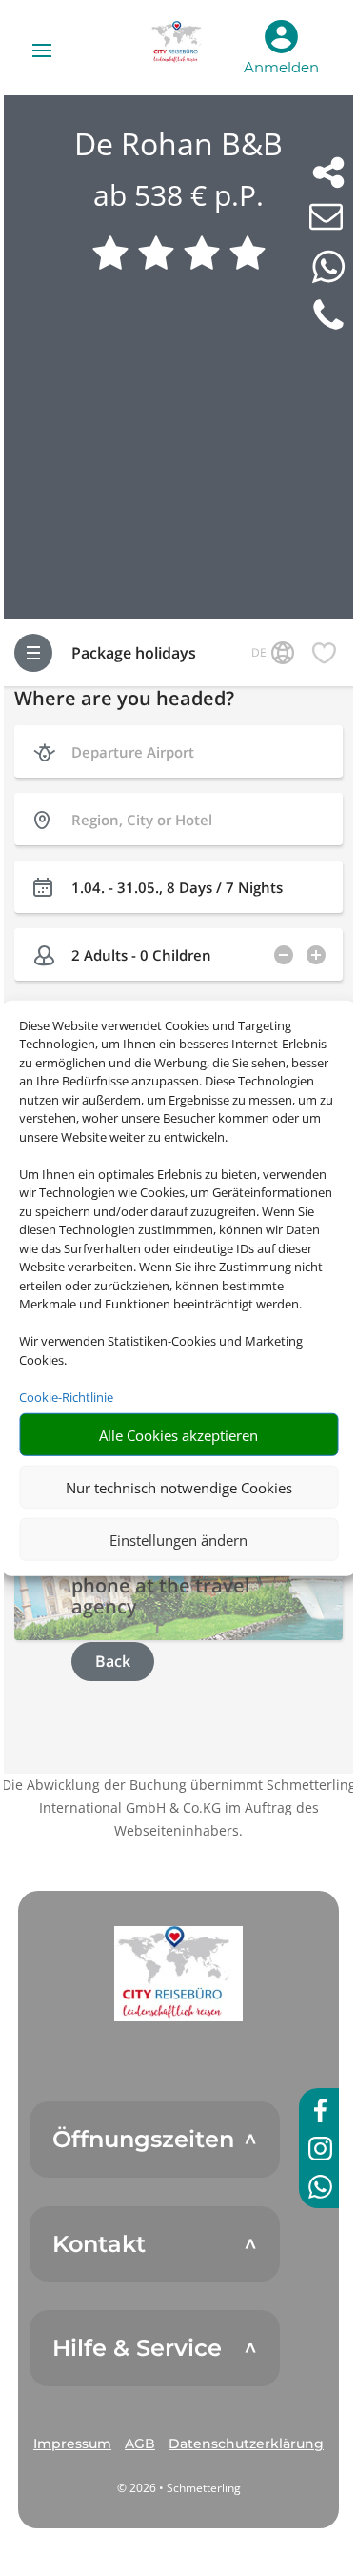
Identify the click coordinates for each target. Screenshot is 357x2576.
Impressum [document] (72, 2444)
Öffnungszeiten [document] (143, 2140)
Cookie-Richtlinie (66, 1396)
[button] (178, 1974)
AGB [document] (140, 2444)
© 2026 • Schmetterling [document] (179, 2488)
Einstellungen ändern (178, 1539)
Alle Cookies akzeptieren (178, 1434)
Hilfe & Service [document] (137, 2348)
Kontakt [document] (99, 2244)
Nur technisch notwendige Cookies (179, 1487)
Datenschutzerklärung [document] (246, 2444)
